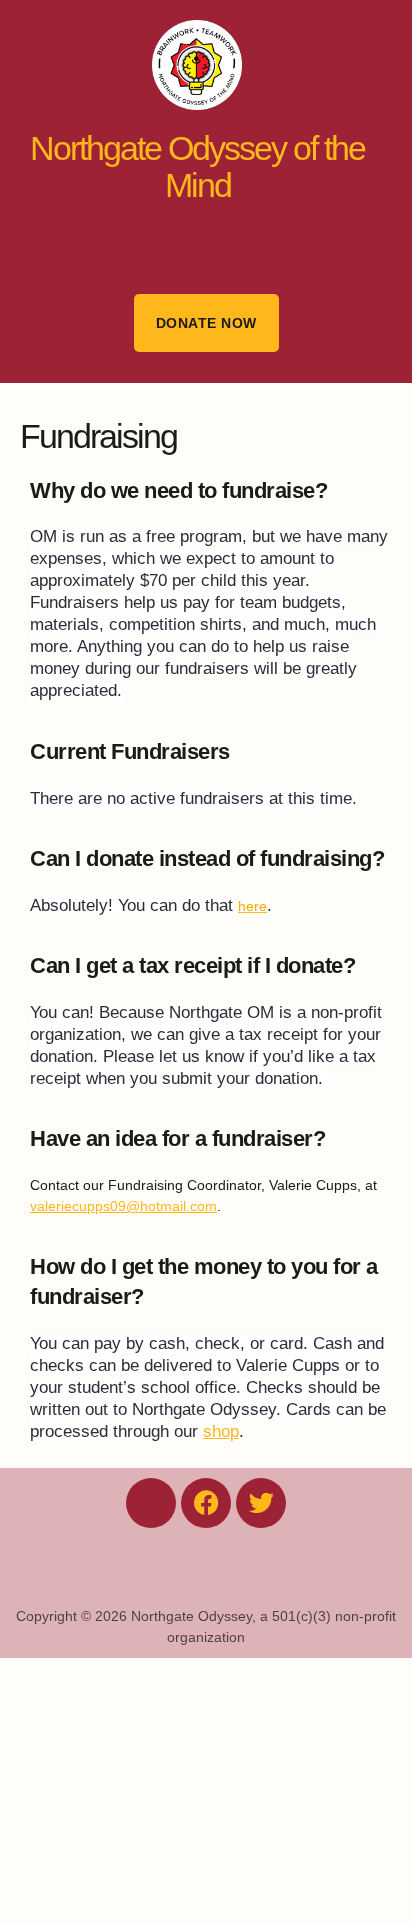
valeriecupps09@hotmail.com (123, 1206)
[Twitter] (261, 1503)
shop (221, 1431)
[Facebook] (206, 1503)
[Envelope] (151, 1503)
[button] (206, 244)
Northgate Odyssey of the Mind (197, 166)
